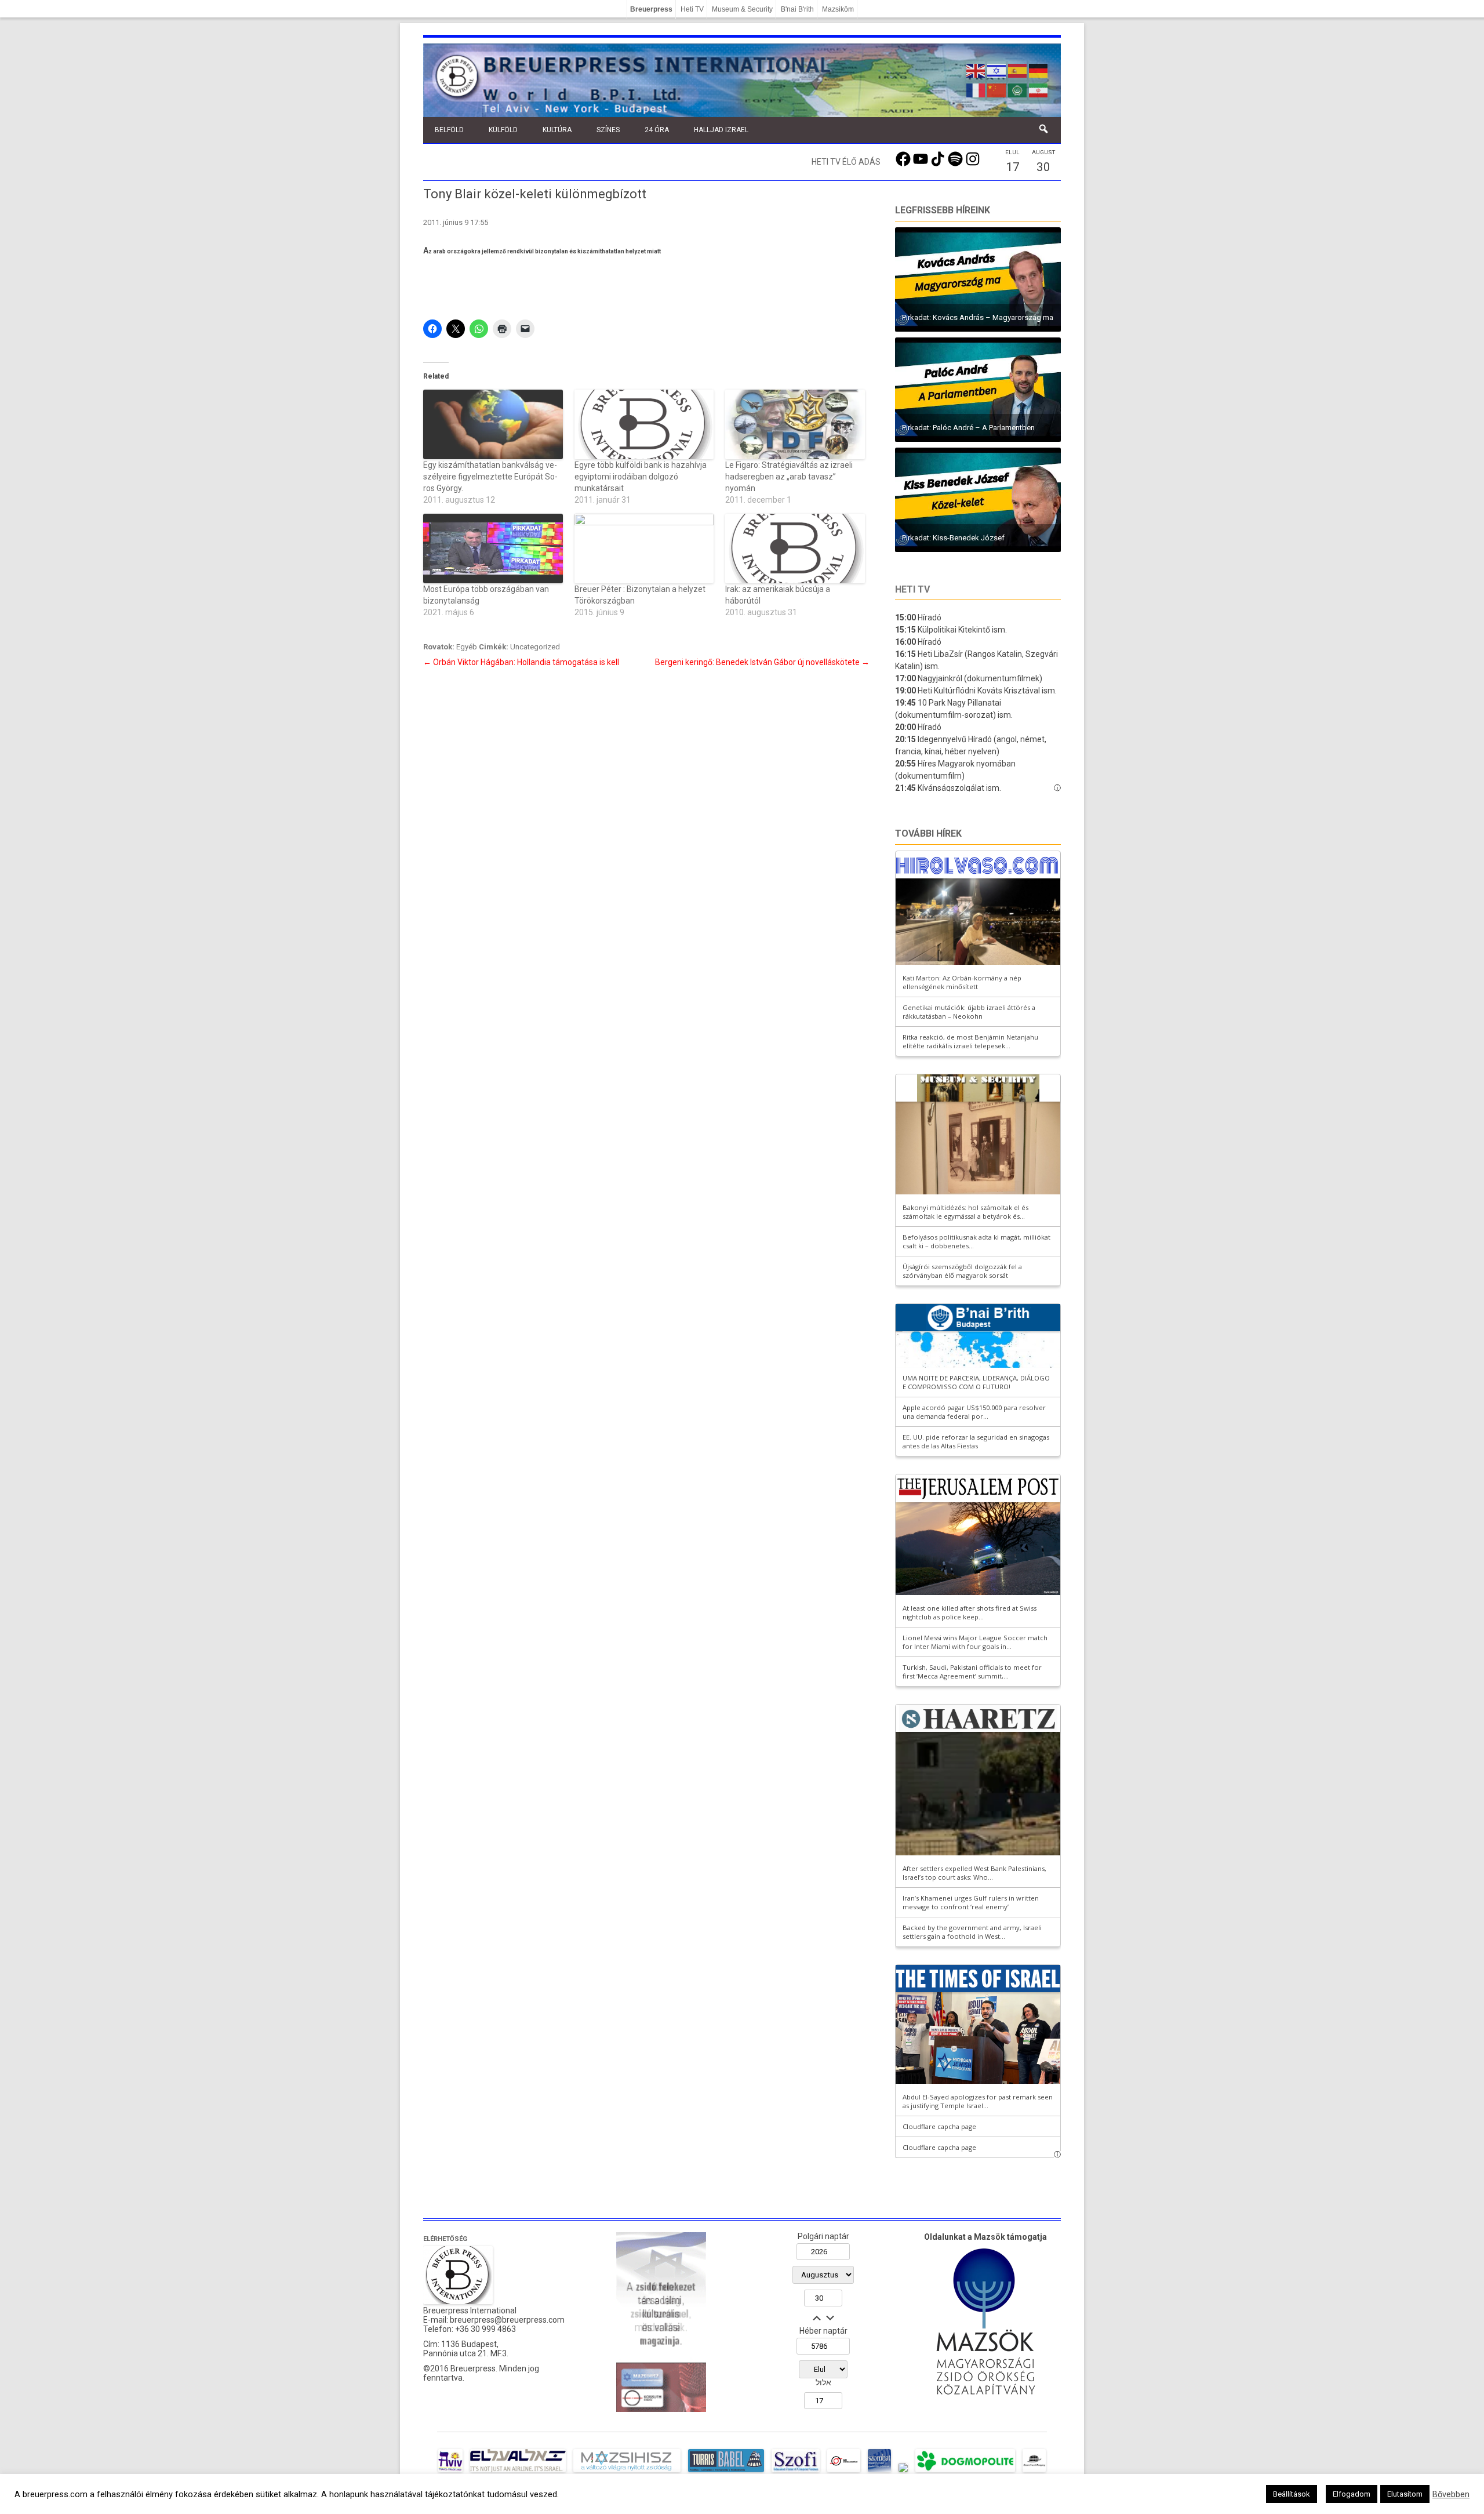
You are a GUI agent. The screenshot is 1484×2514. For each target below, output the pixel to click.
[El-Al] (518, 2472)
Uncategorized (535, 647)
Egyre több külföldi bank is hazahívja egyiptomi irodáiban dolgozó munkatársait (641, 477)
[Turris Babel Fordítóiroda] (726, 2472)
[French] (976, 89)
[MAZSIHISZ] (627, 2472)
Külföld (503, 130)
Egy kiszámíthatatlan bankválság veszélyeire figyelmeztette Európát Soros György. (490, 477)
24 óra (657, 130)
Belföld (449, 130)
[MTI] (844, 2472)
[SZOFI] (796, 2472)
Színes (608, 130)
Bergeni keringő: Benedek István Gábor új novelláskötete (762, 662)
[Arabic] (1018, 89)
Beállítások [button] (1292, 2494)
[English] (976, 70)
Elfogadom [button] (1352, 2494)
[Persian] (1039, 89)
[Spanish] (1018, 70)
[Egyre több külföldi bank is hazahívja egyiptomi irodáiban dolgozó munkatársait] (644, 424)
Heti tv (912, 589)
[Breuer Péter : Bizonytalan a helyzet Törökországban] (644, 548)
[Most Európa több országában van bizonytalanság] (493, 548)
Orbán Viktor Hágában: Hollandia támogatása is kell (521, 662)
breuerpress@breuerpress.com (507, 2320)
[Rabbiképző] (903, 2472)
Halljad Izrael (721, 130)
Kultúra (557, 130)
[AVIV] (450, 2472)
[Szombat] (879, 2472)
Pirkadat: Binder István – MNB (951, 317)
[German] (1039, 70)
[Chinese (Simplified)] (997, 89)
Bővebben (1451, 2494)
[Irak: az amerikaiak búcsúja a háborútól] (795, 548)
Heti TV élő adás (846, 162)
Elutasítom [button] (1405, 2494)
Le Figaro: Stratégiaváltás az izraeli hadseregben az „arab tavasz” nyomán (789, 477)
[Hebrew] (997, 70)
